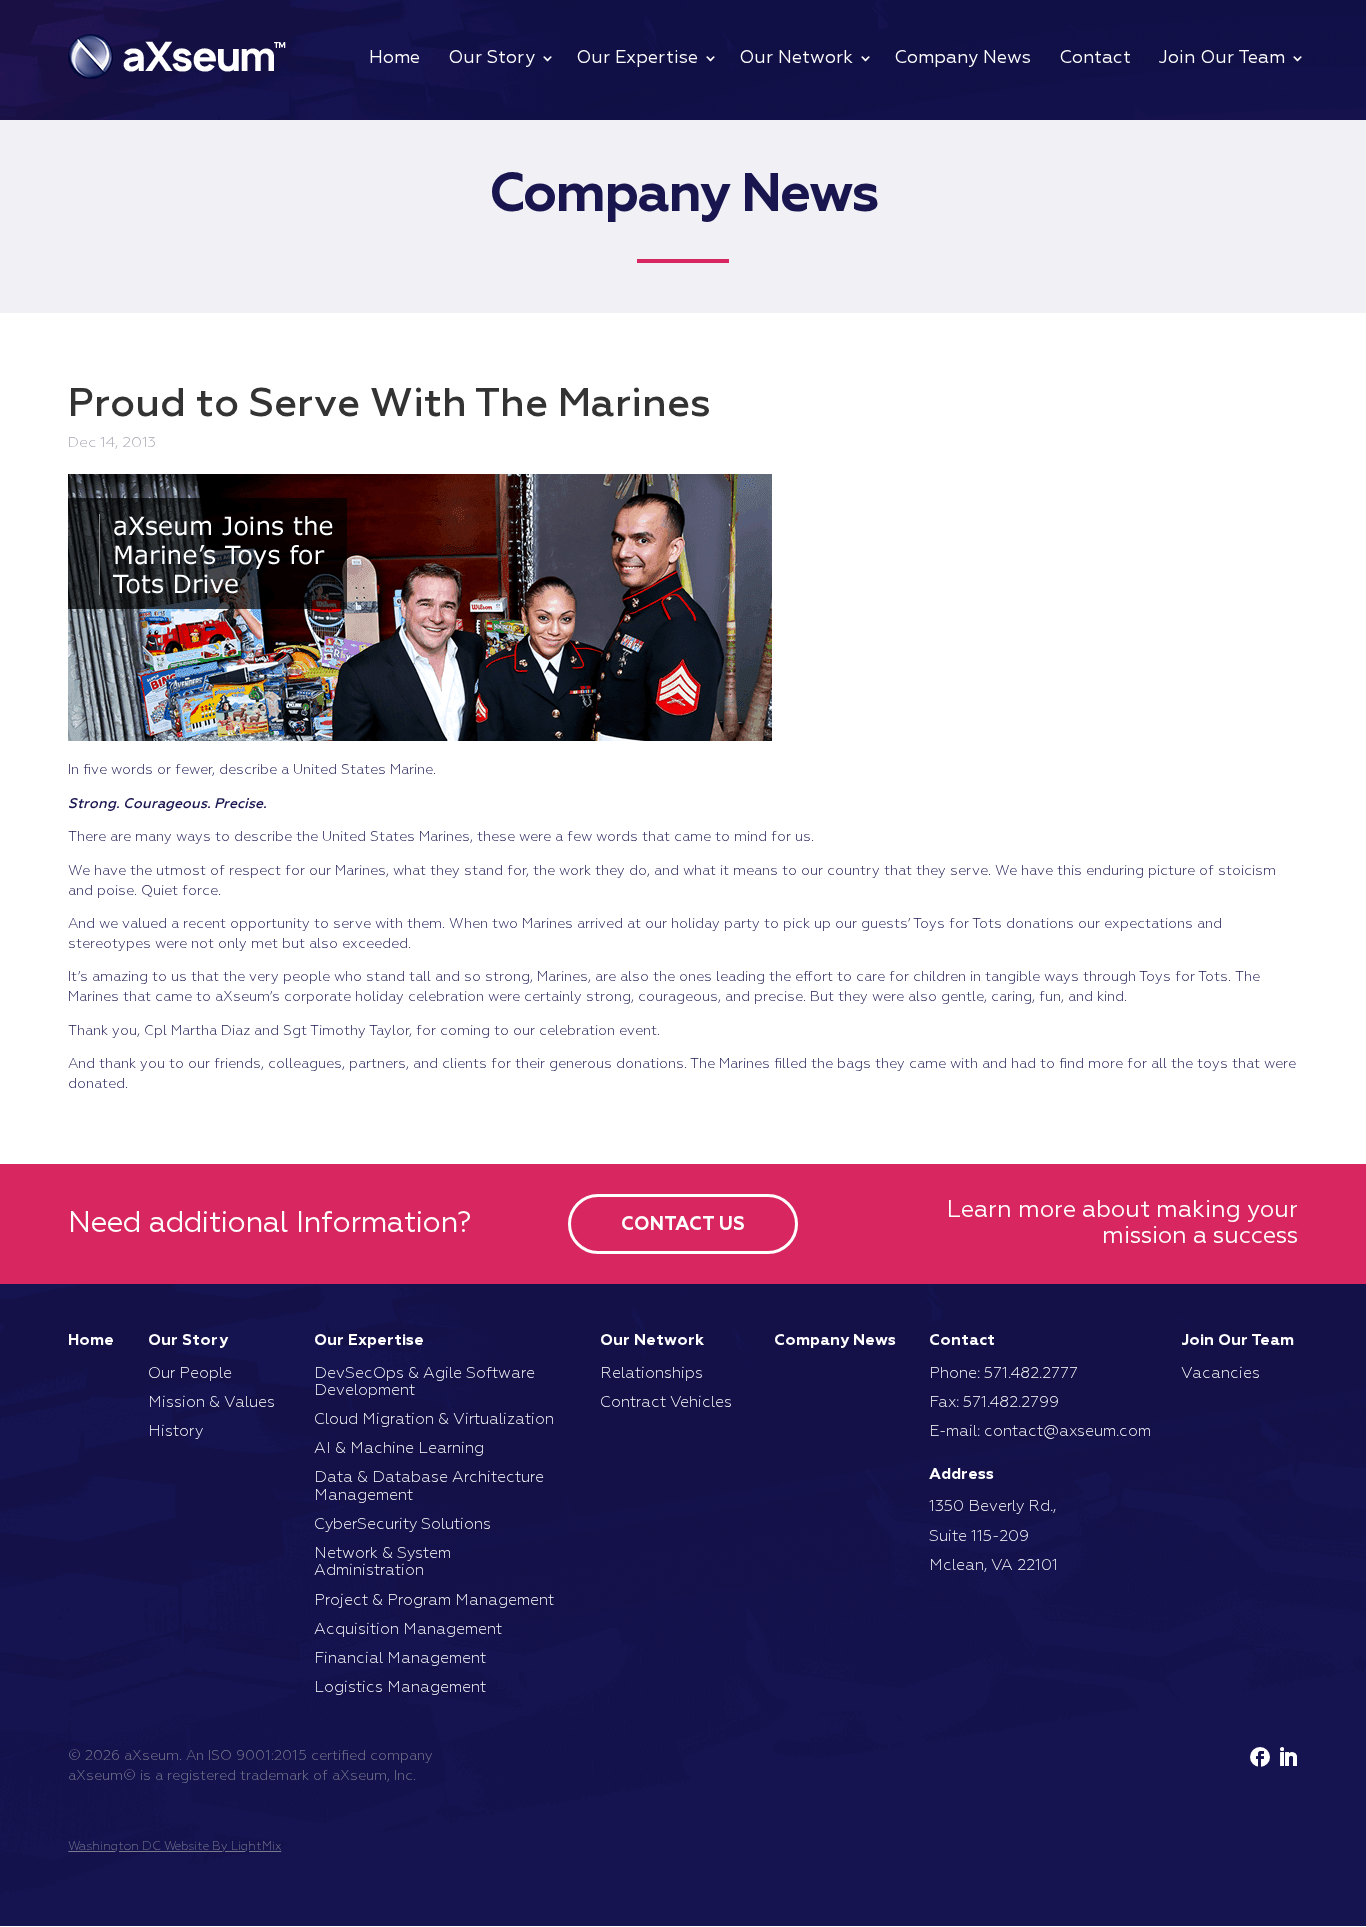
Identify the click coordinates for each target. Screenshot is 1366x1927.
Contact (1095, 58)
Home (394, 58)
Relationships (651, 1374)
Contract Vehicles (666, 1403)
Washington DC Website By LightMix (174, 1847)
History (175, 1432)
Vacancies (1220, 1374)
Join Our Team (1222, 58)
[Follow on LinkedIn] (1288, 1757)
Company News (962, 58)
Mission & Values (211, 1403)
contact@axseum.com (1067, 1432)
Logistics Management (400, 1688)
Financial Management (400, 1659)
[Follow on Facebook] (1260, 1757)
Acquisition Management (408, 1630)
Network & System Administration (382, 1562)
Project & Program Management (434, 1601)
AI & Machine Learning (399, 1449)
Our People (190, 1374)
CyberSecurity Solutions (402, 1525)
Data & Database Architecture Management (429, 1486)
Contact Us (683, 1224)
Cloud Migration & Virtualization (434, 1420)
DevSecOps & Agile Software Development (424, 1382)
